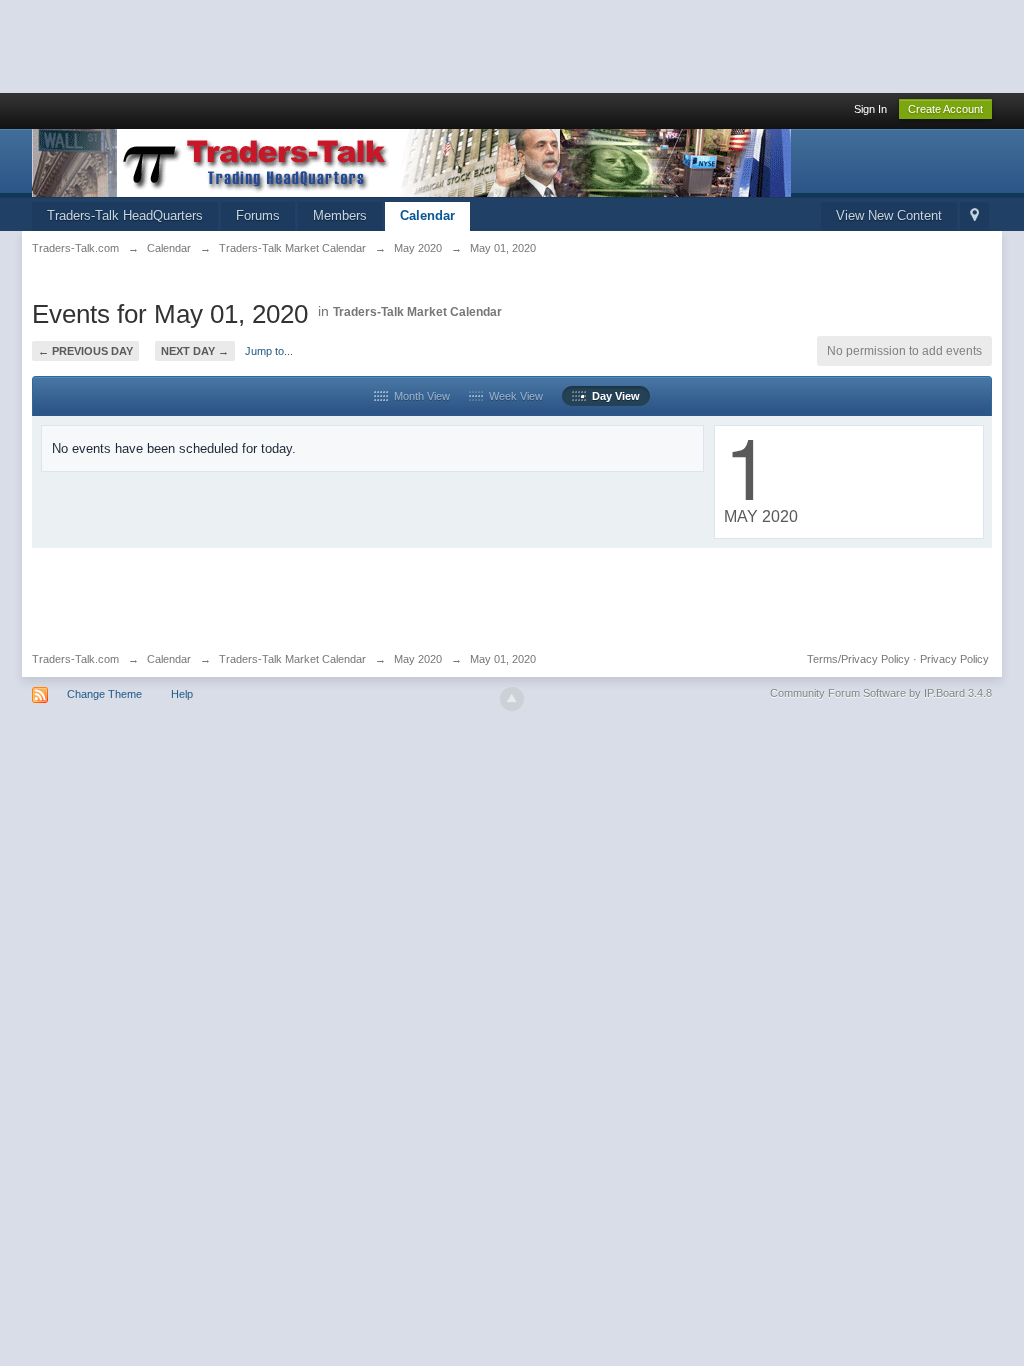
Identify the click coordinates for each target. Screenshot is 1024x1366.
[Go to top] (512, 699)
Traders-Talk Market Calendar (417, 312)
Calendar (427, 215)
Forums (258, 215)
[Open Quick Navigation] (974, 216)
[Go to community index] (411, 161)
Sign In (870, 109)
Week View (513, 396)
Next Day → (195, 351)
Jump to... (269, 351)
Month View (419, 396)
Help (182, 694)
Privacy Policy (954, 659)
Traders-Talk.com (75, 659)
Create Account (945, 109)
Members (340, 215)
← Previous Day (85, 351)
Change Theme (104, 694)
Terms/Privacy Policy (858, 659)
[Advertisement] (364, 45)
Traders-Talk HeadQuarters (125, 215)
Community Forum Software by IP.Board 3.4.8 (881, 693)
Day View (613, 396)
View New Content (889, 215)
